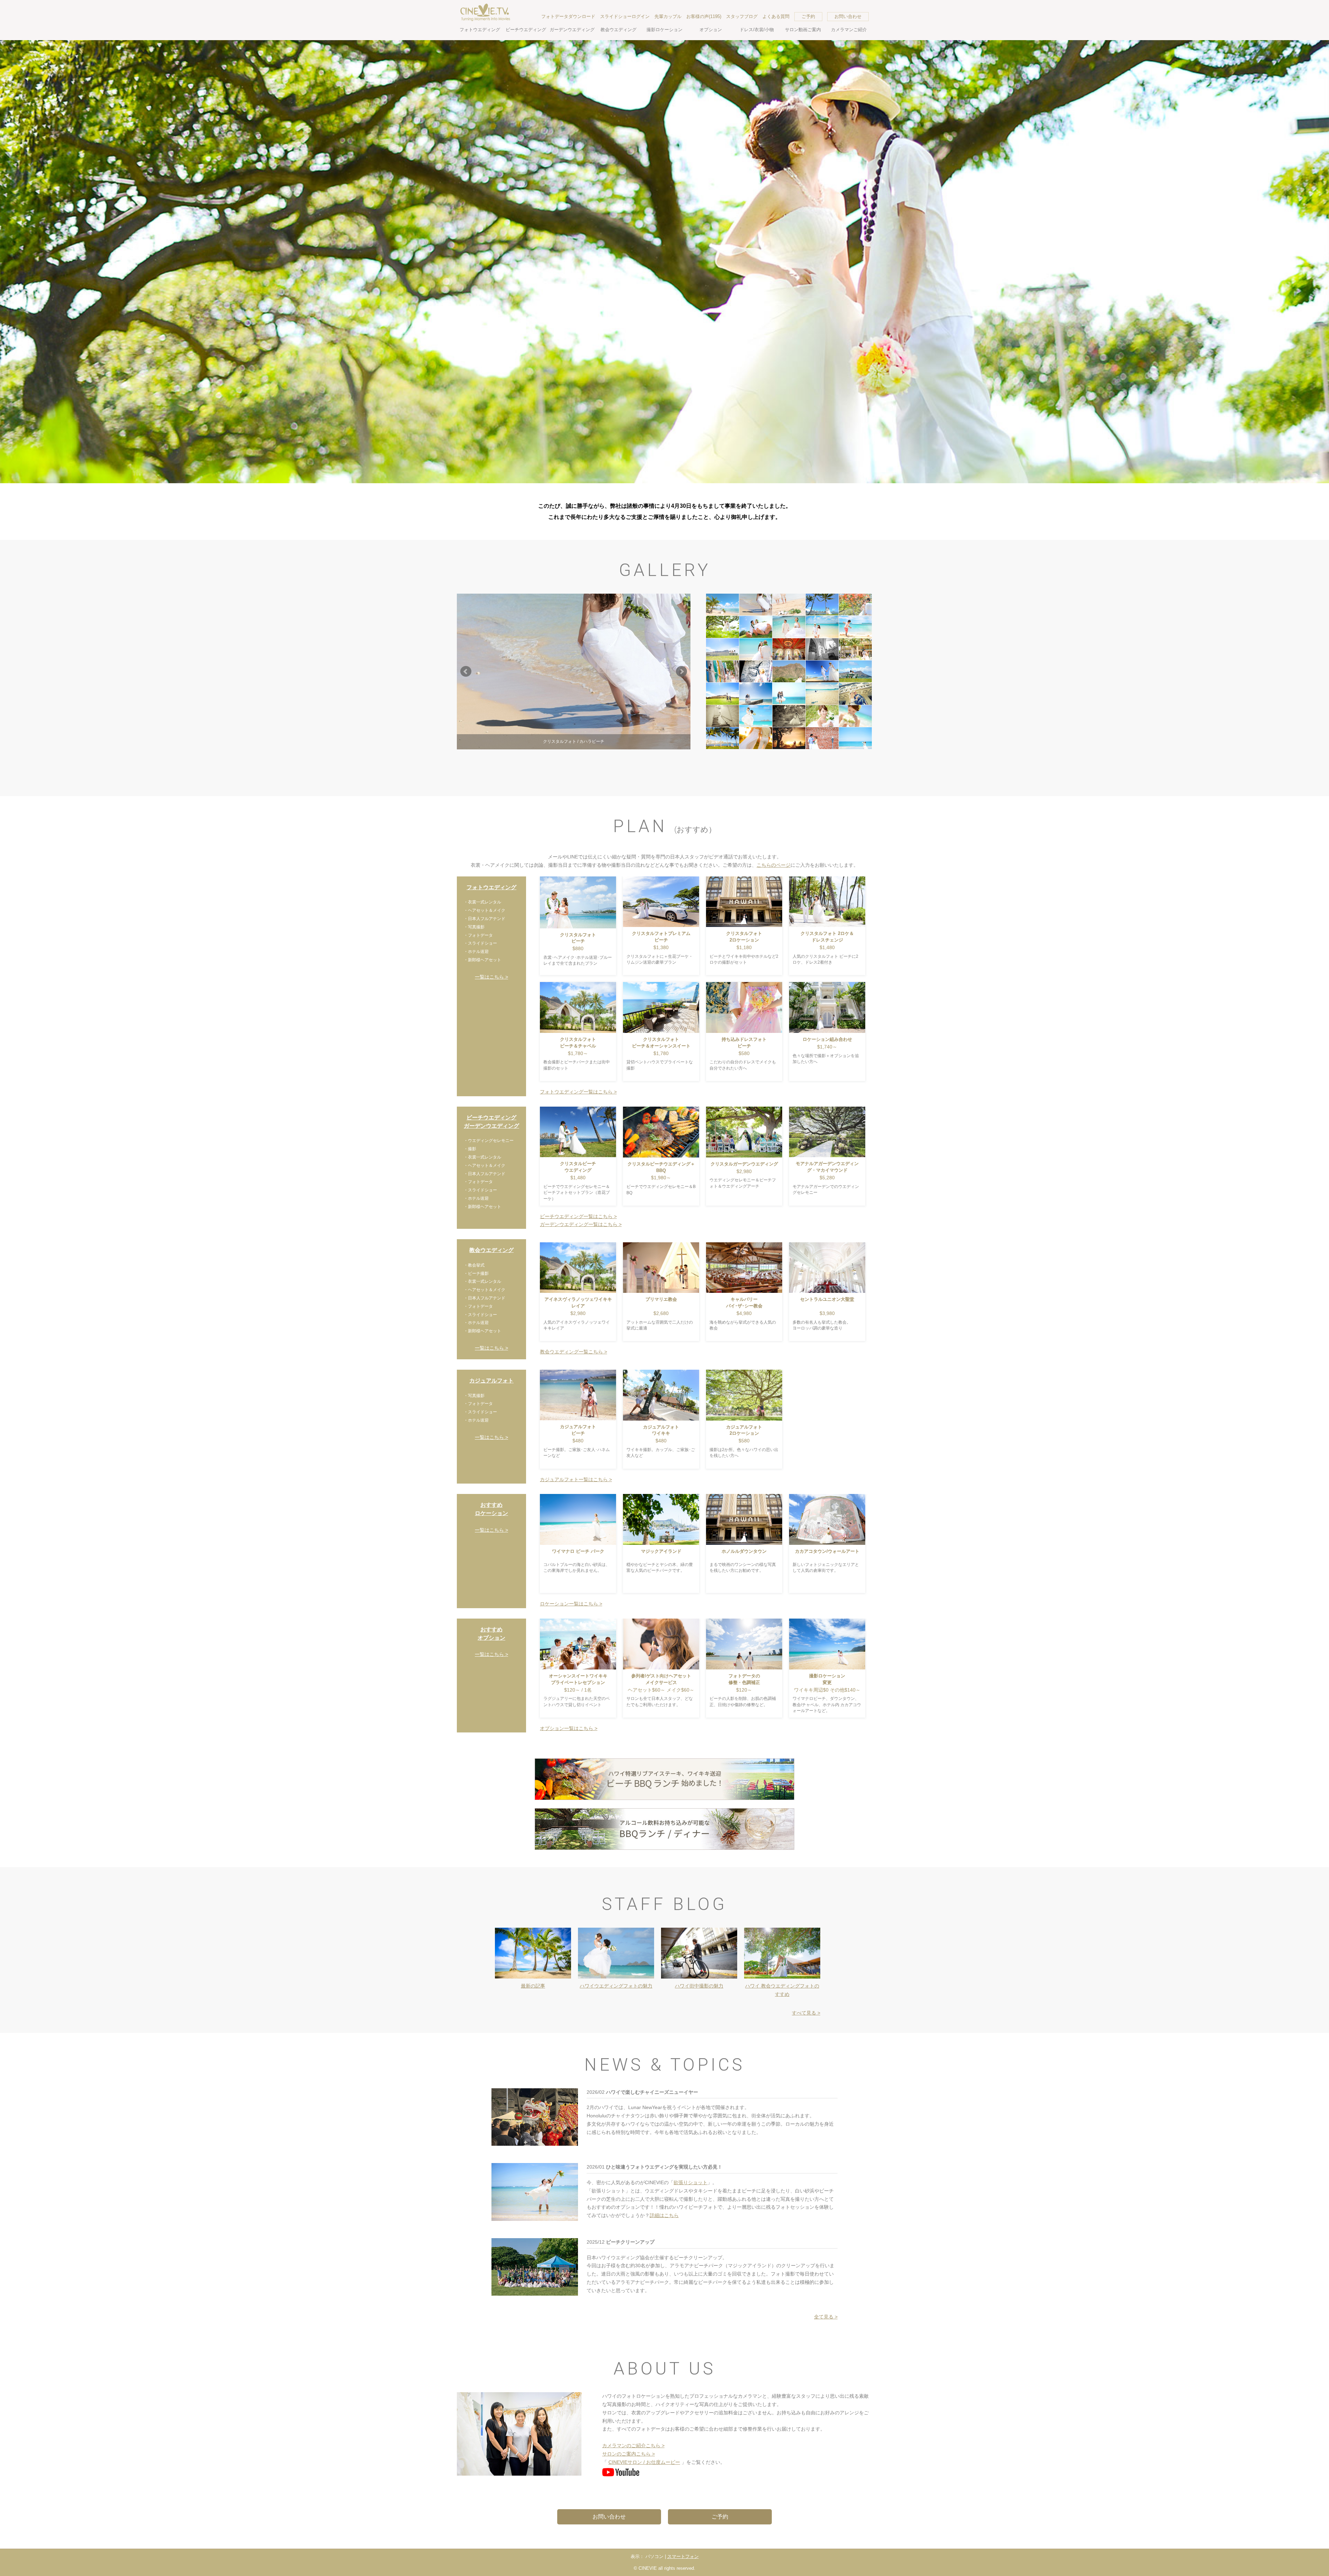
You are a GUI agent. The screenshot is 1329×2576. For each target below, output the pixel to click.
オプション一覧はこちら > (569, 1728)
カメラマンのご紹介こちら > (633, 2446)
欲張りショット (690, 2182)
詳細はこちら (664, 2215)
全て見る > (826, 2317)
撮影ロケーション (664, 30)
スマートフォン (683, 2556)
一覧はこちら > (491, 977)
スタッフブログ (742, 16)
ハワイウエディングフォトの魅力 (616, 1986)
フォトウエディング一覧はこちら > (578, 1092)
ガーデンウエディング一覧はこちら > (581, 1224)
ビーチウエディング (526, 30)
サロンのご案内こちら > (629, 2454)
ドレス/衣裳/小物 (757, 30)
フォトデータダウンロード (568, 16)
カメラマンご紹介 (849, 30)
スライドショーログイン (625, 16)
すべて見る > (806, 2013)
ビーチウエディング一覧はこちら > (578, 1216)
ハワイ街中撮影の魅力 (699, 1986)
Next (681, 672)
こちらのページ (774, 865)
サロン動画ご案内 (803, 30)
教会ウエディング (618, 30)
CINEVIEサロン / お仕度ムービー (644, 2462)
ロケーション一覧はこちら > (571, 1604)
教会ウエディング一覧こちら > (573, 1352)
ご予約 (808, 16)
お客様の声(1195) (704, 16)
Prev (466, 672)
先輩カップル (668, 16)
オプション (711, 30)
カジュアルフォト (491, 1381)
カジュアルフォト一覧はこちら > (576, 1479)
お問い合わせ (848, 16)
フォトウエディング (480, 30)
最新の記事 (533, 1986)
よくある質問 (776, 16)
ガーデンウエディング (572, 30)
